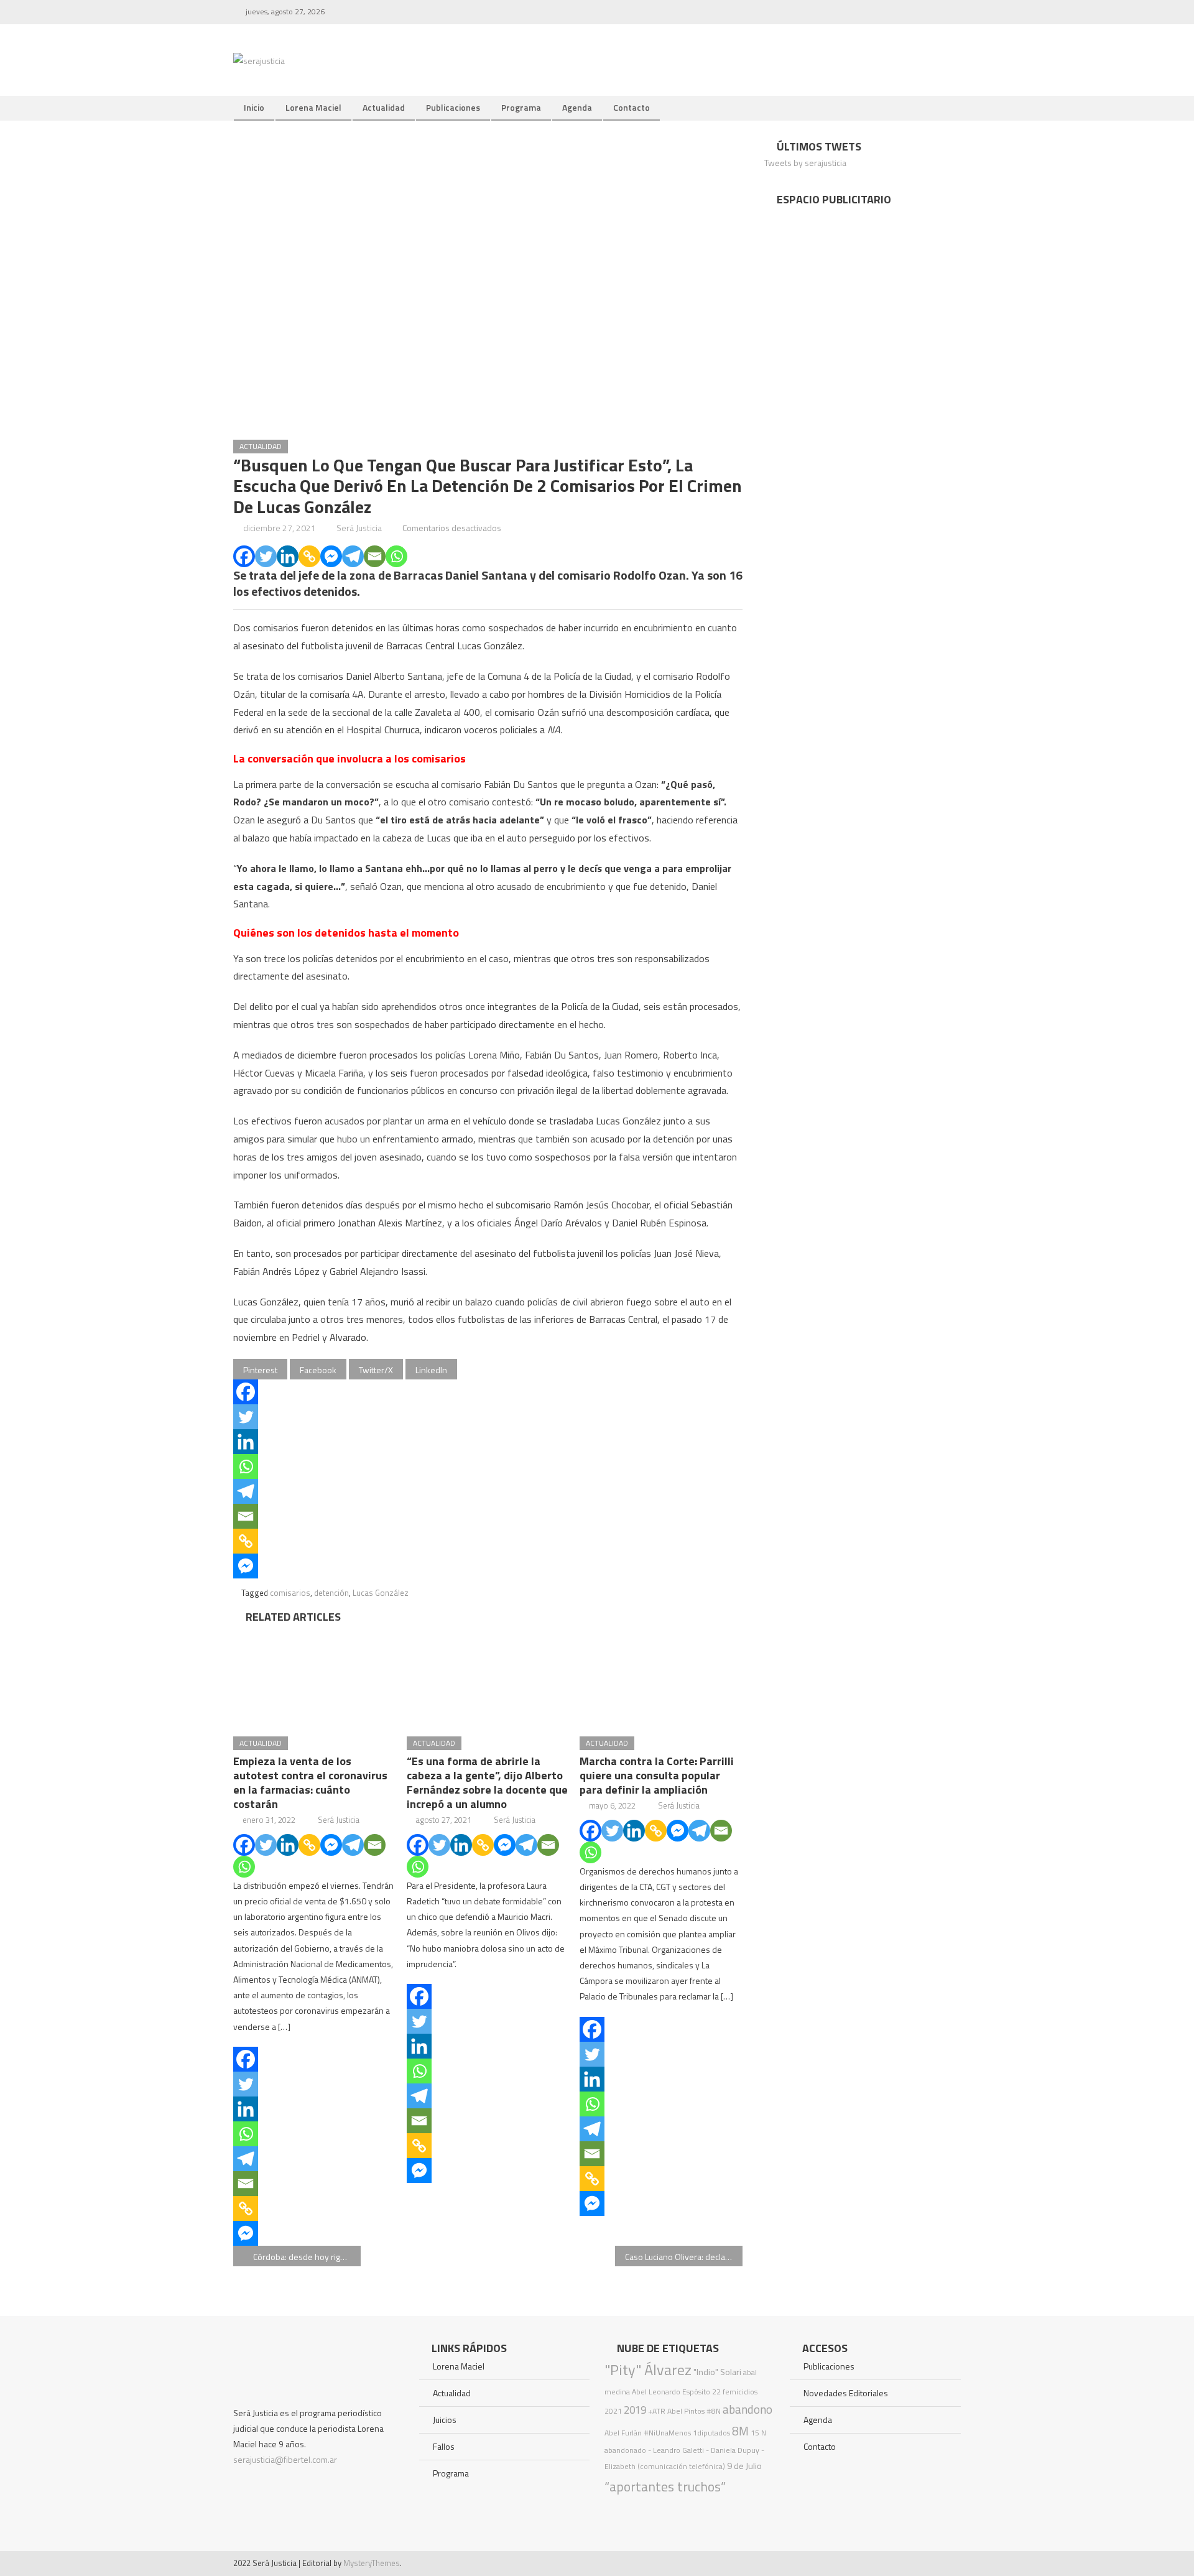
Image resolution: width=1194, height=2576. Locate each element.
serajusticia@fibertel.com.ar (285, 2459)
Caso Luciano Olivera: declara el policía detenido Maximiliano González (684, 2257)
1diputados (711, 2433)
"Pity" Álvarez (648, 2370)
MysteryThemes (372, 2563)
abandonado (625, 2450)
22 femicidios (735, 2392)
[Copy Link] (309, 556)
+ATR (657, 2411)
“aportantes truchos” (665, 2486)
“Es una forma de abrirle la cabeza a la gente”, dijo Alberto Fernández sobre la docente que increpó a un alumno (487, 1782)
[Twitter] (266, 556)
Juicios (445, 2420)
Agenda (577, 107)
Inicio (254, 107)
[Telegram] (353, 556)
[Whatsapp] (396, 556)
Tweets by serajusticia (805, 163)
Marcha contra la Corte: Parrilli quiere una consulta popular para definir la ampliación (657, 1775)
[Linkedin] (288, 556)
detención (331, 1593)
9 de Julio (744, 2466)
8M (740, 2431)
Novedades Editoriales (846, 2393)
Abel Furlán (623, 2433)
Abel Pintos (686, 2411)
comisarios (290, 1593)
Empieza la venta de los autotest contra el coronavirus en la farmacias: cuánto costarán (310, 1782)
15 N (758, 2433)
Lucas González (381, 1593)
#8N (714, 2411)
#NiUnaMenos (667, 2433)
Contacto (632, 107)
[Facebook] (244, 556)
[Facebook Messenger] (331, 556)
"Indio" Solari (717, 2372)
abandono (747, 2409)
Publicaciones (453, 107)
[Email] (375, 556)
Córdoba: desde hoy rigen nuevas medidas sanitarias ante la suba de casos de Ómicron (307, 2257)
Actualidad (384, 107)
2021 (613, 2411)
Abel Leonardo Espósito (671, 2392)
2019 (635, 2410)
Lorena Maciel (313, 107)
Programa (521, 107)
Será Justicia (359, 528)
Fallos (444, 2446)
